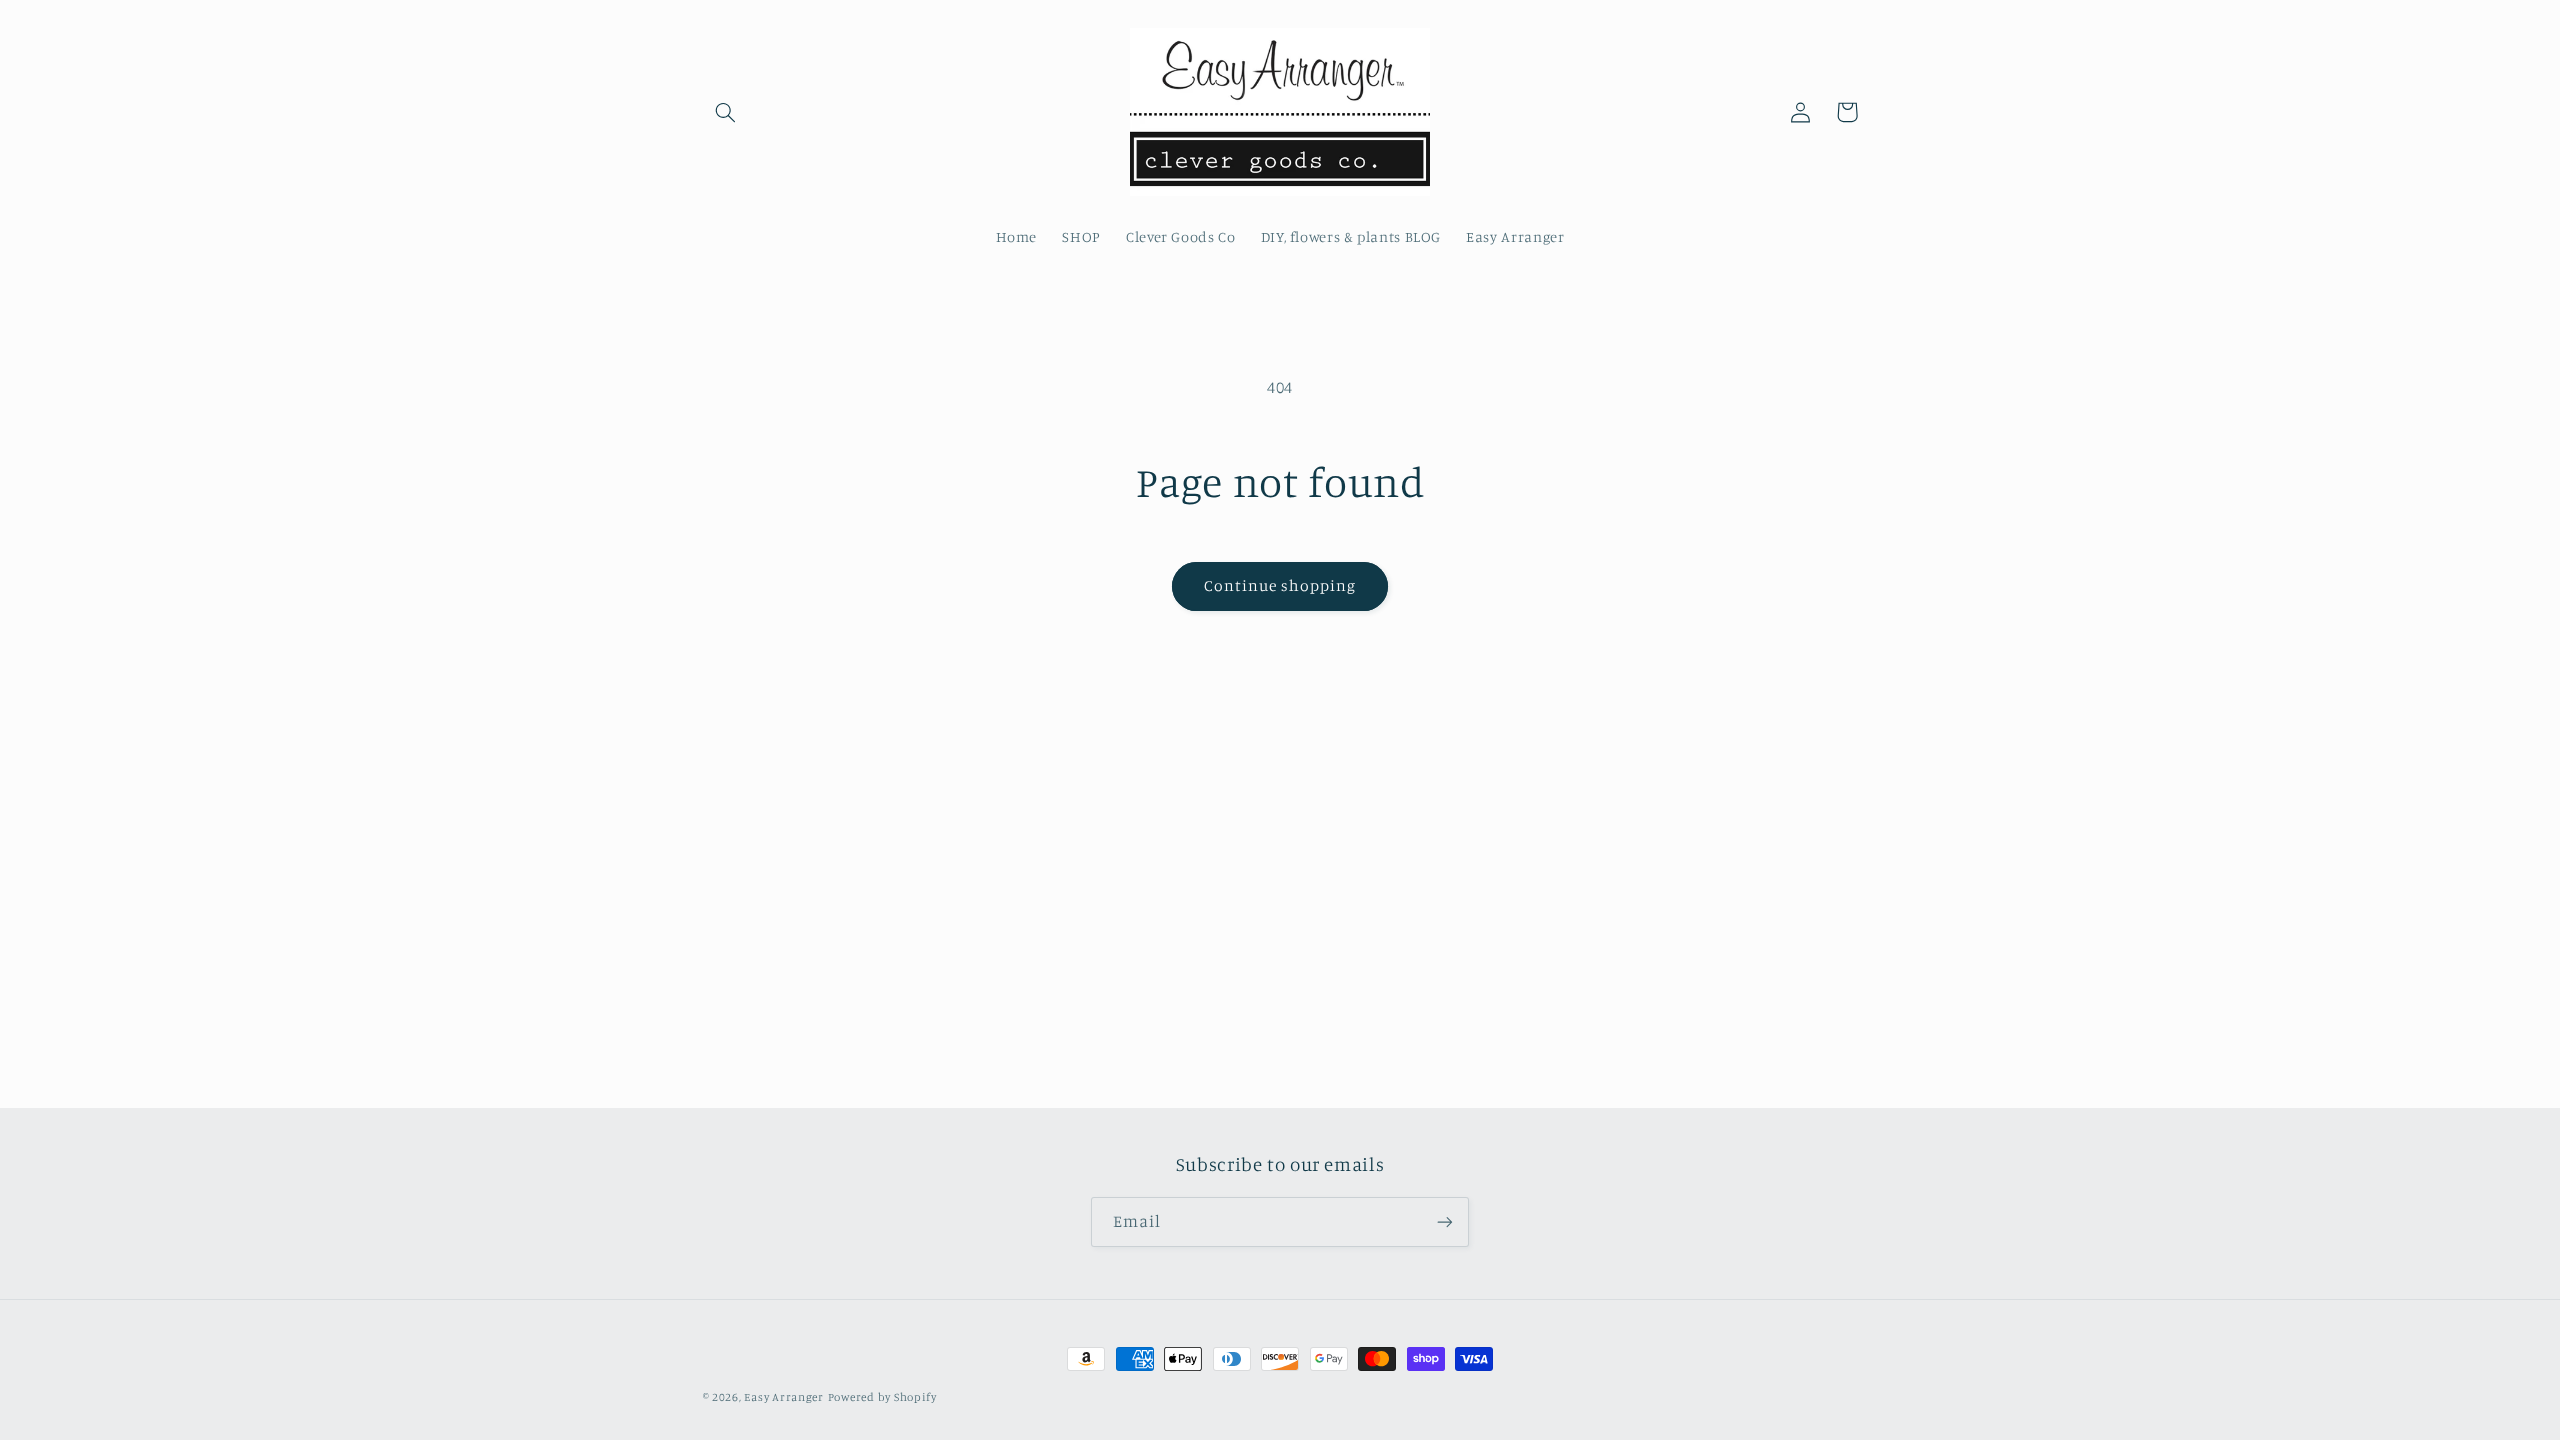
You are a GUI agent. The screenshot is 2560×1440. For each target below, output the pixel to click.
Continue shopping (1280, 585)
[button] (726, 112)
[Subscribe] (1445, 1221)
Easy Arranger (784, 1397)
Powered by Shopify (882, 1397)
